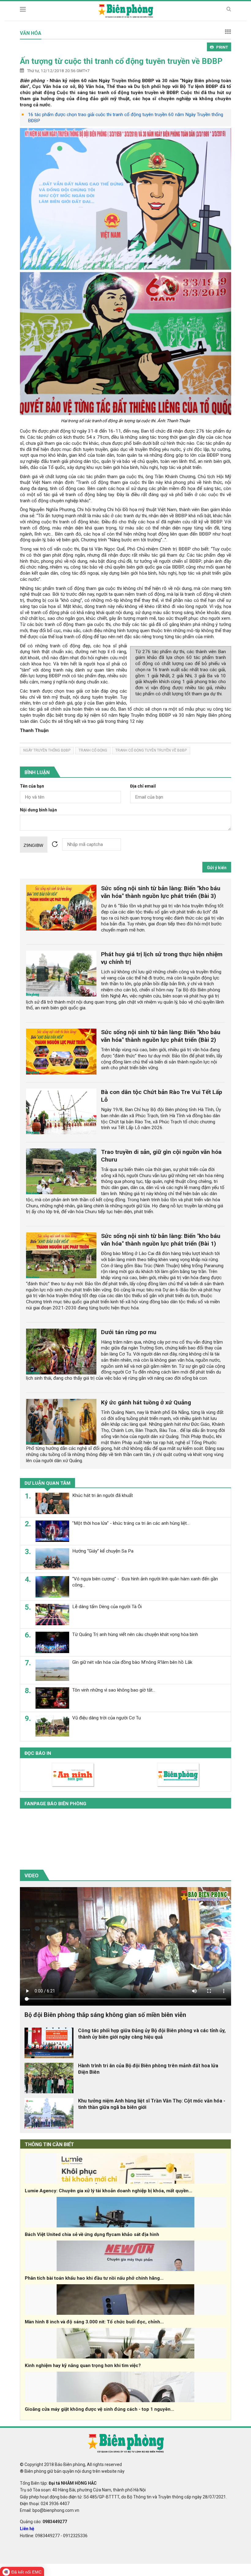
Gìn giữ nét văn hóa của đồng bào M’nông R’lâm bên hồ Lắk (132, 1662)
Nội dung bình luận (38, 810)
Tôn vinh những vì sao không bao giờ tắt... (114, 1690)
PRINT (222, 47)
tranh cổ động (93, 750)
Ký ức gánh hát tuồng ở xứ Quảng (146, 1402)
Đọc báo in (38, 1753)
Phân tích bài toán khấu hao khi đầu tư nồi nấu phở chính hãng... (94, 2278)
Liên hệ (27, 2529)
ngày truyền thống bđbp (47, 750)
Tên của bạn (32, 786)
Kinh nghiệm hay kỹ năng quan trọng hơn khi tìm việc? (83, 2366)
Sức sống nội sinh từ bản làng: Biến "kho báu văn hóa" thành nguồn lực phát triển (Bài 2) (161, 1036)
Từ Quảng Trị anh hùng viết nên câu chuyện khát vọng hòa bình (135, 1634)
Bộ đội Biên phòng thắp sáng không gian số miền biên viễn (105, 2015)
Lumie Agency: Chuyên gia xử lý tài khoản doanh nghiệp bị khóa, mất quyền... (109, 2191)
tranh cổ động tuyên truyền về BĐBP (151, 750)
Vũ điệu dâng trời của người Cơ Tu (107, 1718)
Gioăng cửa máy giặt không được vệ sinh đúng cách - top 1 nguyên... (99, 2409)
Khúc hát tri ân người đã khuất (103, 1495)
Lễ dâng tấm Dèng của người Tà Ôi (107, 1607)
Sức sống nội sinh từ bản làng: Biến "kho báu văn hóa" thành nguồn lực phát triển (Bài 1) (161, 1240)
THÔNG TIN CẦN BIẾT (49, 2144)
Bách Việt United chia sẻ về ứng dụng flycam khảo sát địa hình (92, 2234)
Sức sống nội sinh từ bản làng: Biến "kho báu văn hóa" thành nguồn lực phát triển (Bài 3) (161, 892)
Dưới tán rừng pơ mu (129, 1332)
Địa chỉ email (143, 786)
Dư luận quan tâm (47, 1483)
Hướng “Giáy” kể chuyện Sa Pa (103, 1551)
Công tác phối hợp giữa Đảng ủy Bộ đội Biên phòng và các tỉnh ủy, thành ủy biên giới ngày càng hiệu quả (152, 2034)
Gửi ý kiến (217, 868)
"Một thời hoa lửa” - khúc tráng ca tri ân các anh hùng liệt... (131, 1523)
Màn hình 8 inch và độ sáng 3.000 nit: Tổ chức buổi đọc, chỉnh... (94, 2322)
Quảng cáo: (43, 2522)
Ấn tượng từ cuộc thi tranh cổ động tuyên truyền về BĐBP (121, 61)
